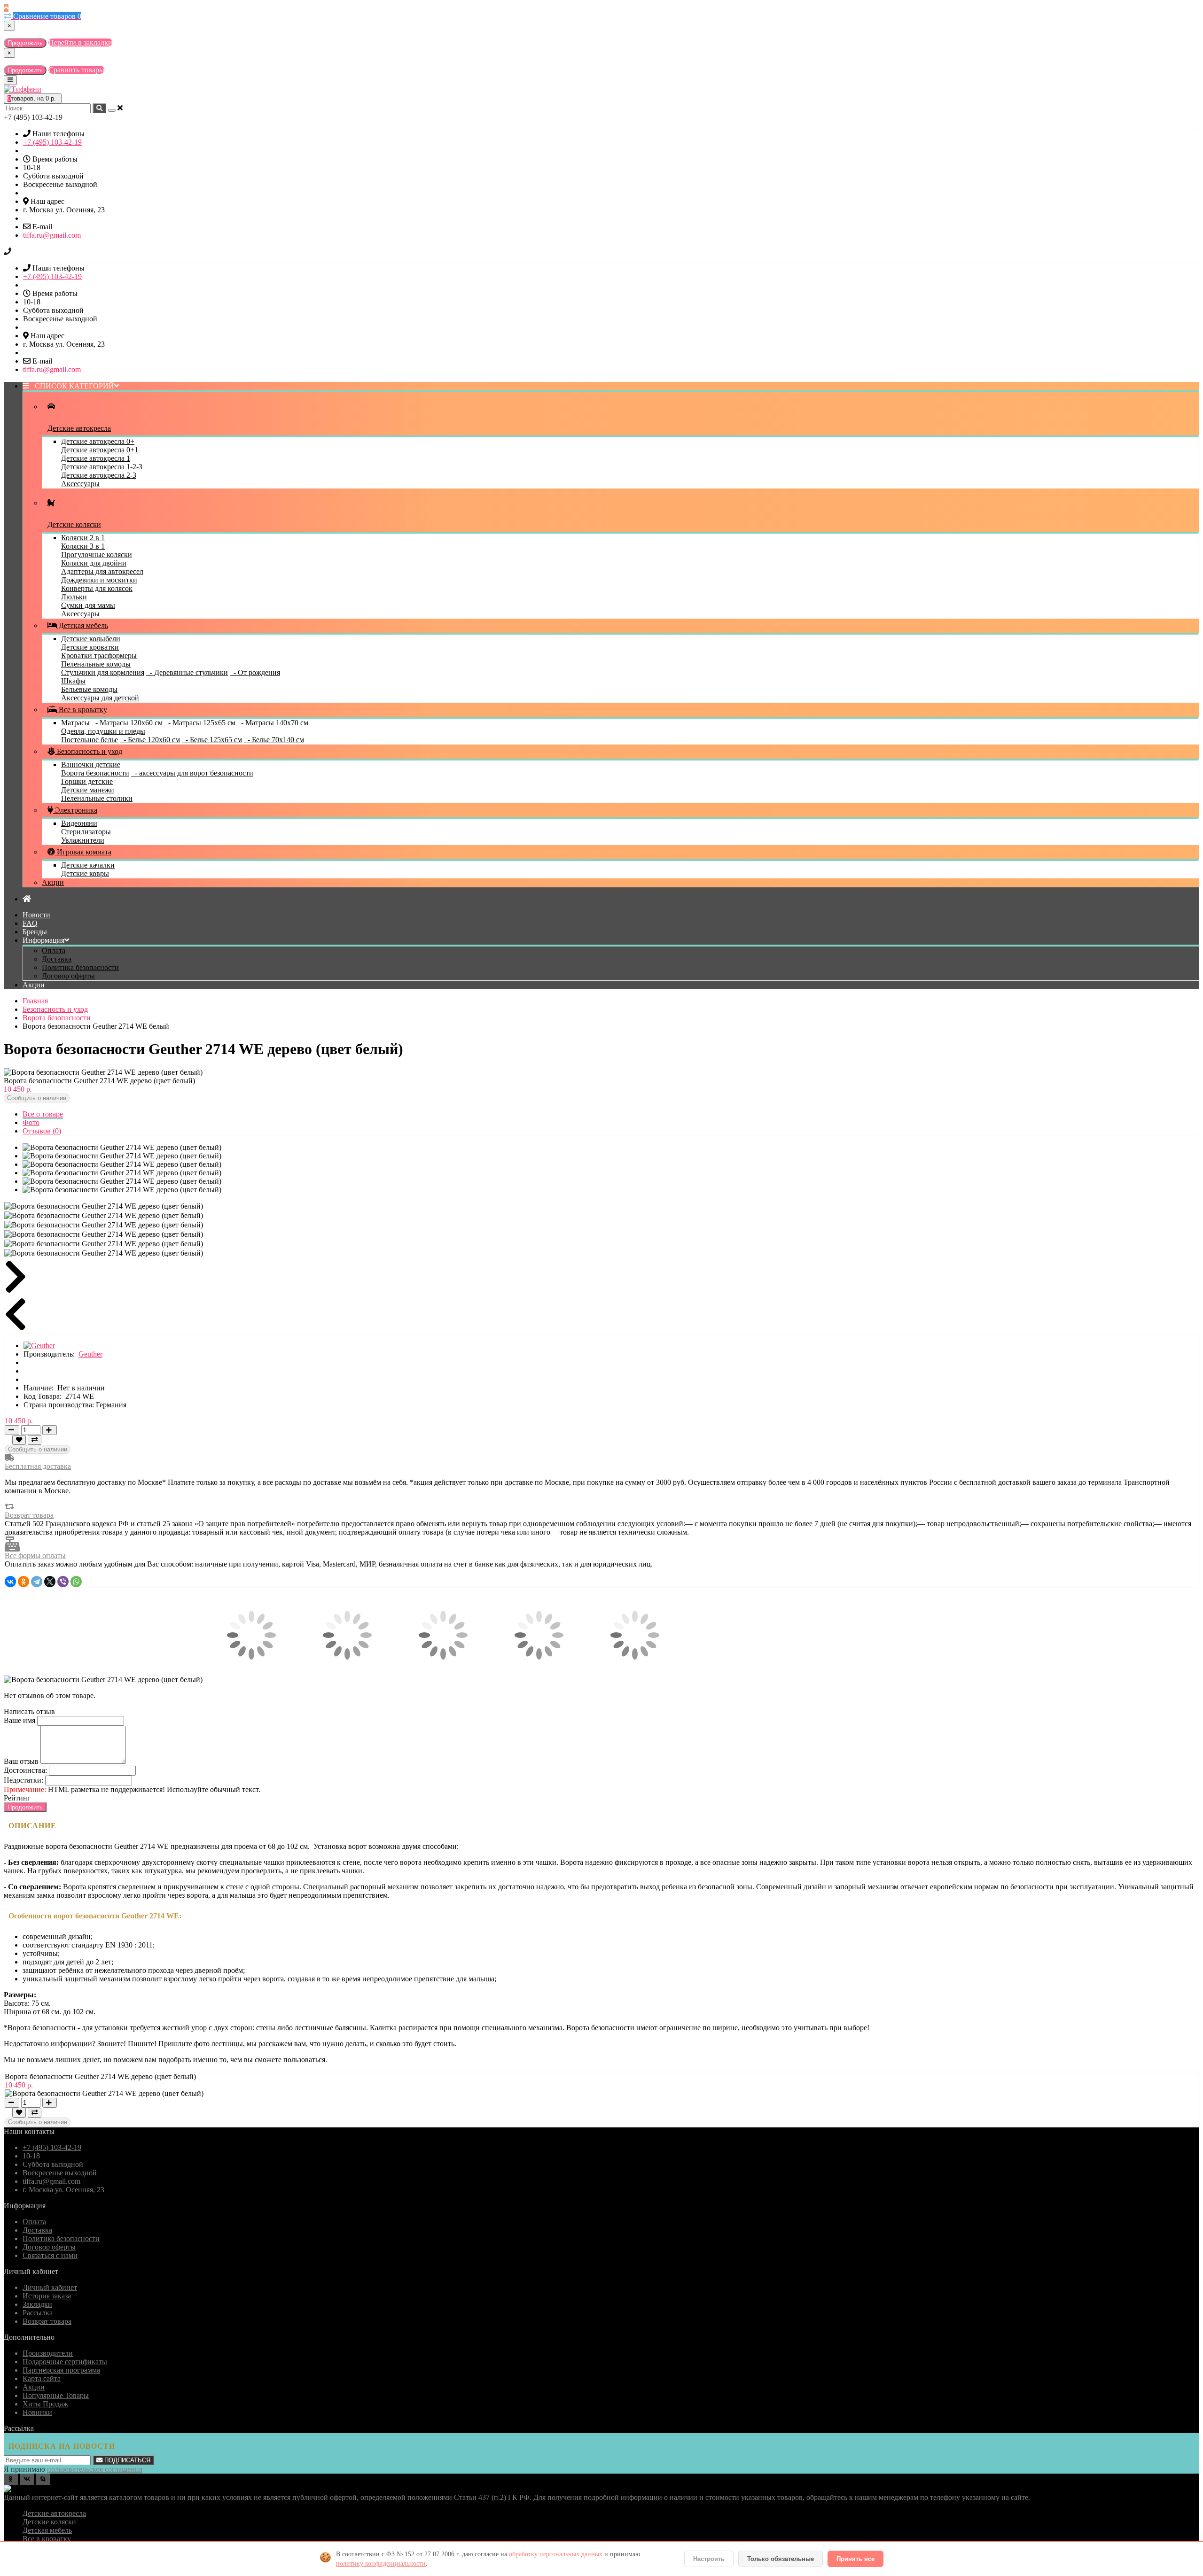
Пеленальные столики (97, 798)
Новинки (37, 2412)
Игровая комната (83, 852)
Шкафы (73, 681)
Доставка (57, 959)
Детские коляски (49, 2522)
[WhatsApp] (76, 1582)
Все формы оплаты (35, 1556)
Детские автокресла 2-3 (99, 475)
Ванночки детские (91, 764)
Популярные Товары (56, 2395)
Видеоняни (79, 823)
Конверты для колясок (97, 588)
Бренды (35, 932)
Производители (48, 2353)
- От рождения (255, 672)
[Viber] (63, 1582)
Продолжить (25, 43)
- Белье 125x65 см (212, 740)
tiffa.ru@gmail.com (52, 235)
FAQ (30, 923)
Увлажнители (83, 840)
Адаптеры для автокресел (102, 571)
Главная (35, 1001)
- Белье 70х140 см (274, 740)
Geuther (90, 1354)
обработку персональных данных (556, 2554)
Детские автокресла (54, 2513)
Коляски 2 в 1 (83, 538)
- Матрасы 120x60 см (127, 723)
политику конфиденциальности (381, 2564)
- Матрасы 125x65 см (200, 723)
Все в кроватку (82, 710)
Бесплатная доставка (38, 1466)
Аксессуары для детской (100, 698)
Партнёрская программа (61, 2370)
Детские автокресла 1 (96, 458)
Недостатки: (23, 1780)
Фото (31, 1122)
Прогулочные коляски (97, 555)
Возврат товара (29, 1515)
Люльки (74, 597)
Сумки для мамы (88, 605)
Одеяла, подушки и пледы (103, 731)
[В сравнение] (35, 1440)
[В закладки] (19, 1440)
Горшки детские (87, 781)
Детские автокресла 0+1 (100, 450)
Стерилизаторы (86, 832)
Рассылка (38, 2313)
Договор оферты (68, 976)
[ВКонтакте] (10, 1582)
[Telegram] (37, 1582)
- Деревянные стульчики (187, 672)
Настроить (709, 2559)
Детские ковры (85, 873)
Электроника (75, 810)
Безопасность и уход (89, 751)
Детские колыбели (91, 639)
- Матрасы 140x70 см (273, 723)
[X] (50, 1582)
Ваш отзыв (21, 1761)
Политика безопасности (80, 967)
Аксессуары (80, 484)
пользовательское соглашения (95, 2469)
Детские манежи (88, 790)
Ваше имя (20, 1720)
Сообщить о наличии (37, 1098)
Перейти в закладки (80, 43)
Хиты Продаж (45, 2404)
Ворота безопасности (95, 773)
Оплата (54, 950)
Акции (53, 882)
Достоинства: (25, 1770)
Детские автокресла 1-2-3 (102, 467)
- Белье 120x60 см (150, 740)
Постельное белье (90, 740)
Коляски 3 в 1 (83, 546)
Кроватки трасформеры (99, 656)
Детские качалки (88, 865)
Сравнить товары (76, 70)
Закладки (37, 2304)
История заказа (47, 2296)
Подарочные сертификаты (65, 2362)
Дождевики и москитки (99, 580)
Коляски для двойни (94, 563)
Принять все (855, 2559)
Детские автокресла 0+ (98, 441)
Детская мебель (82, 625)
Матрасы (75, 723)
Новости (36, 915)
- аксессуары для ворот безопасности (192, 773)
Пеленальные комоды (96, 664)
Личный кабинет (50, 2287)
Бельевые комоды (89, 689)
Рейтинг (17, 1798)
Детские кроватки (90, 647)
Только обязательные (781, 2559)
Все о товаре (43, 1114)
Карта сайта (42, 2378)
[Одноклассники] (23, 1582)
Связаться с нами (50, 2255)
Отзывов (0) (42, 1131)
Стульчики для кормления (103, 672)
